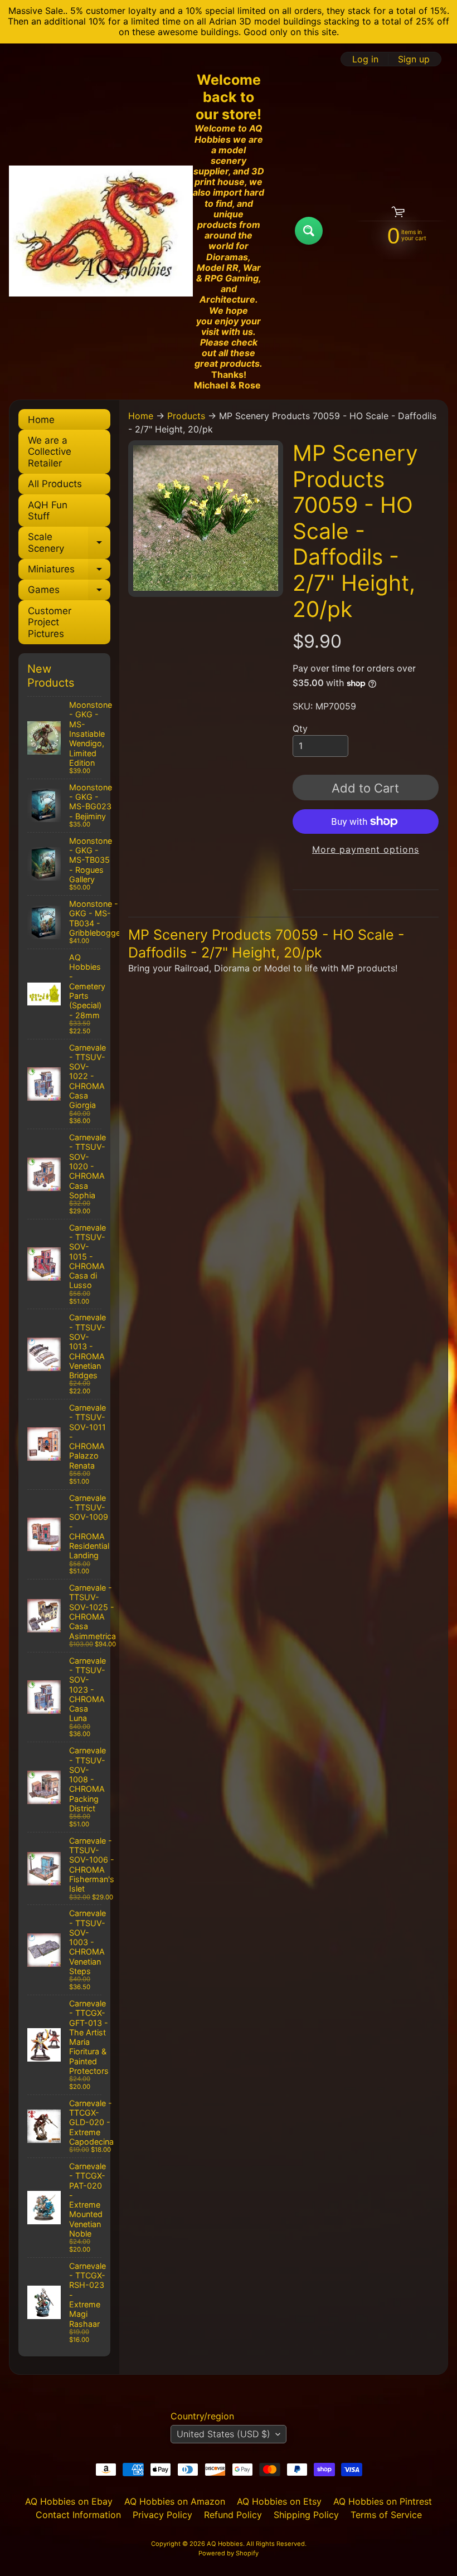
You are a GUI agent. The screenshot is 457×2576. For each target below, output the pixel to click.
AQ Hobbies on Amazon (175, 2501)
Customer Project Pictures (50, 622)
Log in (365, 59)
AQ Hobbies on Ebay (69, 2501)
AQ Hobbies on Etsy (279, 2501)
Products (186, 416)
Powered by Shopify (229, 2553)
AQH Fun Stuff (48, 511)
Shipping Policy (306, 2515)
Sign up (414, 59)
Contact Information (78, 2515)
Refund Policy (233, 2515)
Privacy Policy (162, 2515)
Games (69, 592)
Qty (300, 728)
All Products (55, 484)
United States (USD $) (223, 2434)
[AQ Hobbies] (101, 231)
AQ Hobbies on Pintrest (383, 2501)
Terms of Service (386, 2515)
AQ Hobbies (225, 2544)
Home (41, 420)
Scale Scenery (69, 543)
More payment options (366, 849)
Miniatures (69, 572)
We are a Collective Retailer (50, 452)
